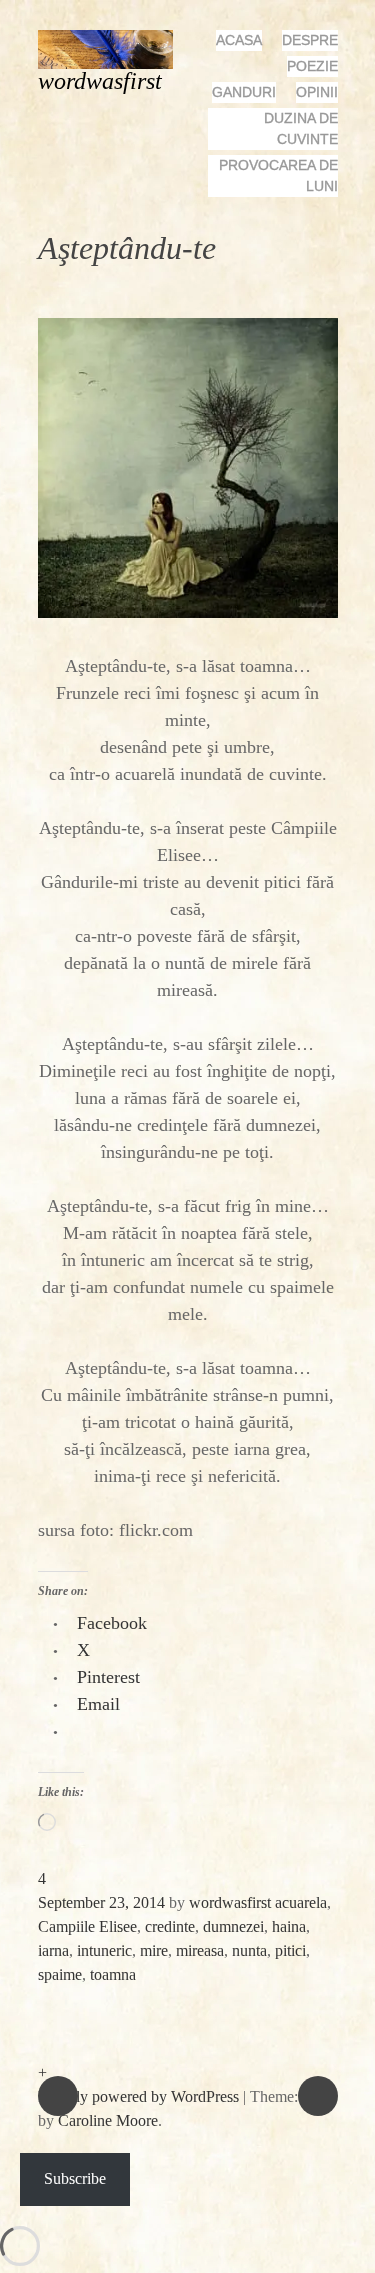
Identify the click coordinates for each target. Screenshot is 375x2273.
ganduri (244, 92)
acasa (239, 40)
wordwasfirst (100, 81)
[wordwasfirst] (113, 47)
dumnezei (233, 1926)
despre (310, 40)
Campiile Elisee (87, 1926)
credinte (170, 1926)
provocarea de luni (278, 175)
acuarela (301, 1902)
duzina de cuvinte (301, 128)
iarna (53, 1950)
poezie (312, 66)
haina (289, 1926)
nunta (249, 1950)
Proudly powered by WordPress (138, 2096)
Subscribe (75, 2178)
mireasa (200, 1950)
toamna (113, 1974)
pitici (290, 1950)
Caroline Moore (108, 2120)
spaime (60, 1974)
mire (154, 1950)
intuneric (104, 1950)
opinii (317, 92)
